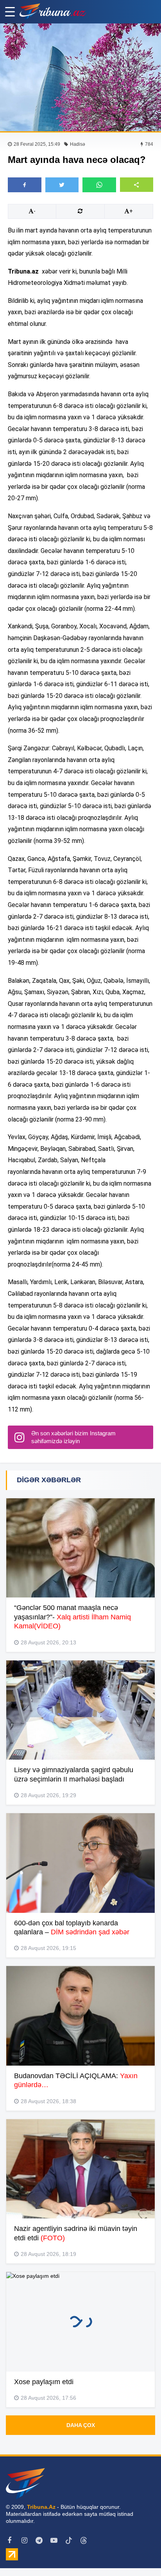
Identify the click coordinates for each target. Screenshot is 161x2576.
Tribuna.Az (41, 2507)
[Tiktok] (69, 2540)
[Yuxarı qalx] (139, 2554)
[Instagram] (24, 2540)
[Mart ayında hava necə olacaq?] (80, 77)
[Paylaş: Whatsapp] (99, 185)
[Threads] (84, 2540)
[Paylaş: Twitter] (62, 185)
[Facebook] (9, 2540)
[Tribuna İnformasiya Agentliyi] (53, 12)
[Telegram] (39, 2540)
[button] (137, 185)
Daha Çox (81, 2425)
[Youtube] (54, 2540)
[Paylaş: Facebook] (25, 185)
